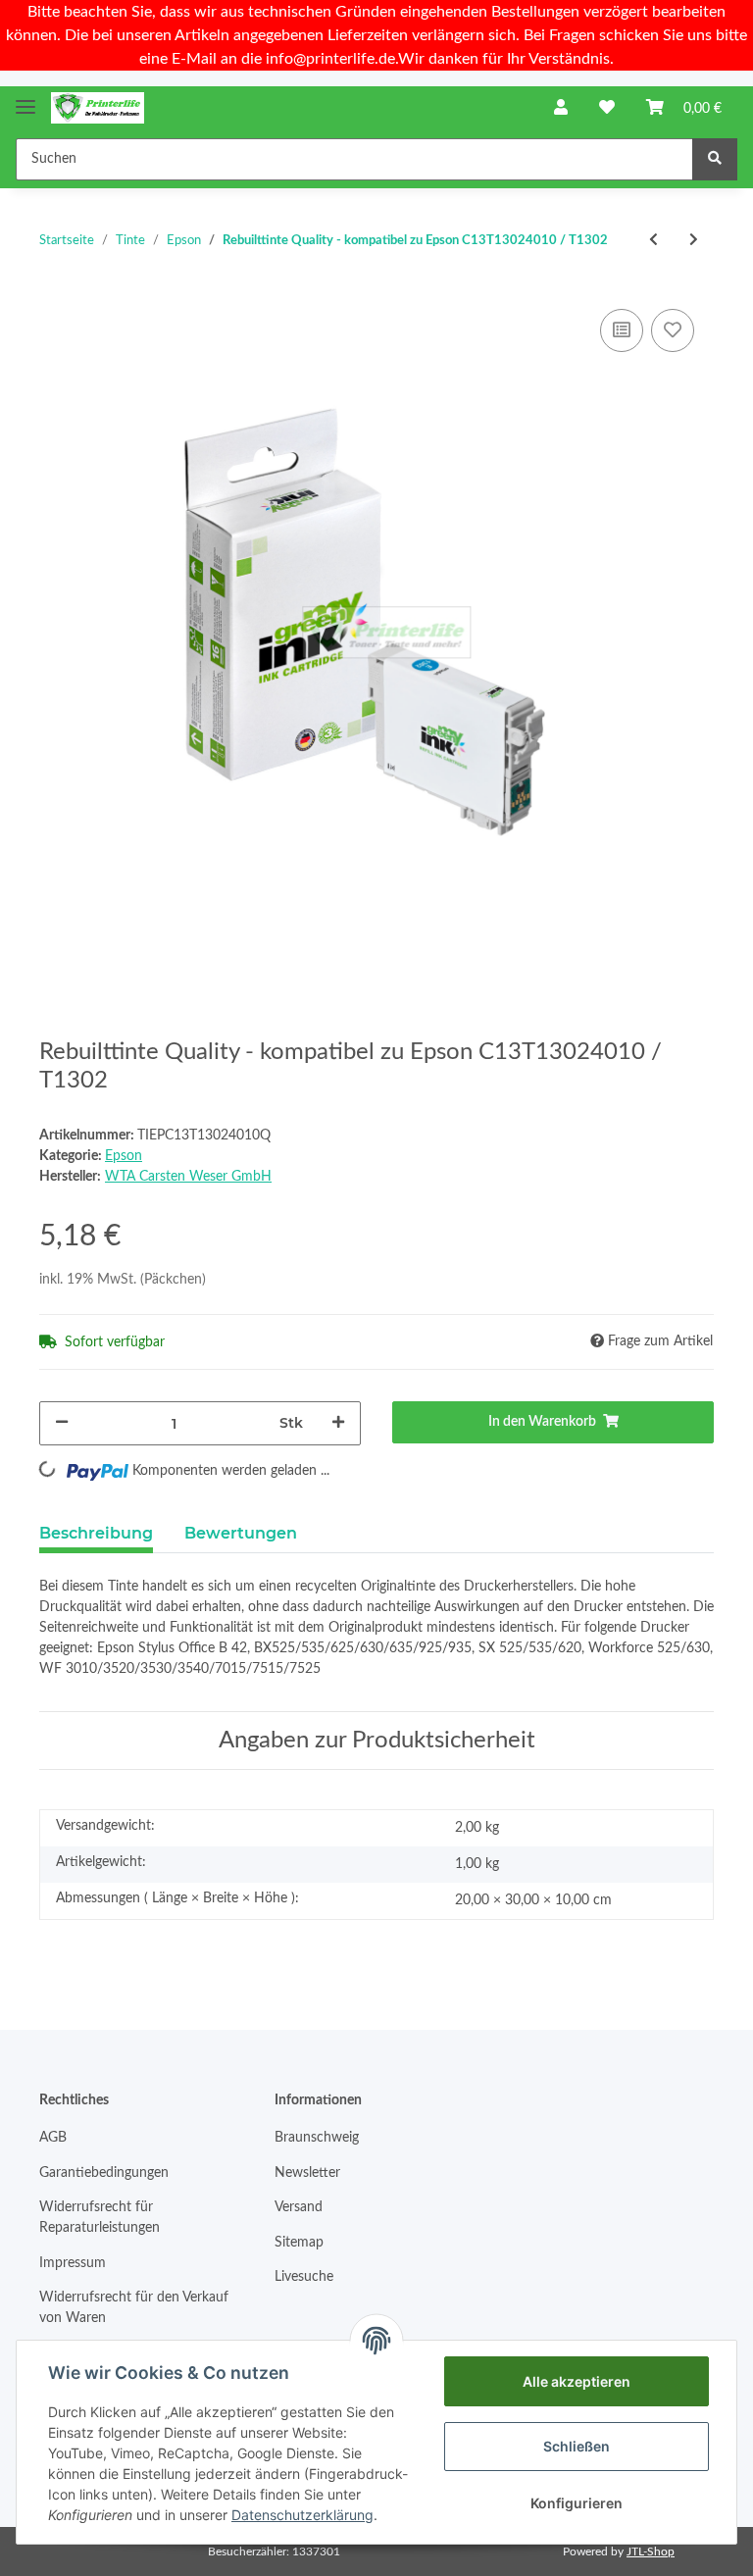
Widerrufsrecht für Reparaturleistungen (100, 2218)
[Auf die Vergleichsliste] (622, 330)
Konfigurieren (577, 2503)
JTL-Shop (651, 2551)
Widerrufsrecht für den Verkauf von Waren (134, 2308)
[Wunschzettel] (607, 108)
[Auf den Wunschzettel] (673, 330)
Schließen (577, 2446)
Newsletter (307, 2173)
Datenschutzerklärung (302, 2515)
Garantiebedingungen (104, 2173)
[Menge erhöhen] (338, 1423)
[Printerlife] (98, 108)
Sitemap (299, 2243)
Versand (299, 2207)
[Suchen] (715, 159)
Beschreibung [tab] (96, 1533)
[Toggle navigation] (25, 99)
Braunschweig (317, 2138)
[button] (561, 108)
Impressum (73, 2263)
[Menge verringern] (62, 1423)
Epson (124, 1156)
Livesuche (304, 2277)
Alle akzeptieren (577, 2381)
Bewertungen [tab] (241, 1533)
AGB (53, 2138)
